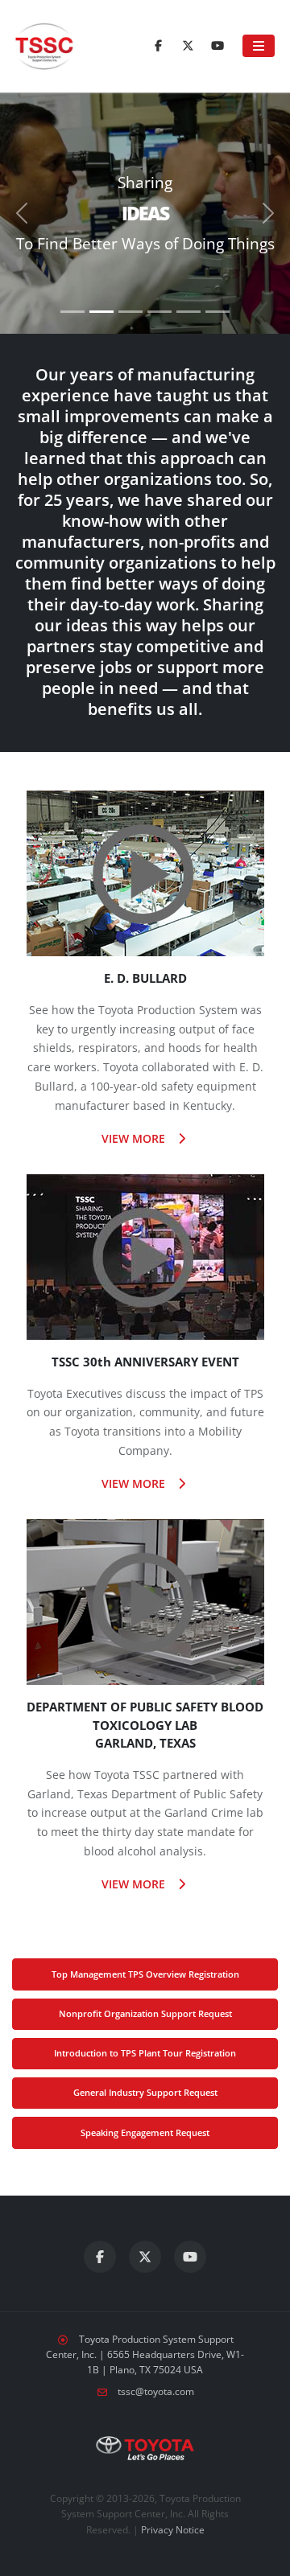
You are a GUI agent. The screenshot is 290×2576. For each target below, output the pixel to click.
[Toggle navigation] (259, 46)
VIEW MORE (135, 1138)
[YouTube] (217, 46)
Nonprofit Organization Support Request (145, 2013)
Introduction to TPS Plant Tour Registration (145, 2053)
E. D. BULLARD (145, 978)
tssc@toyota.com (156, 2391)
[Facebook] (158, 46)
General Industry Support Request (145, 2092)
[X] (188, 46)
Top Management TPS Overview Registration (145, 1974)
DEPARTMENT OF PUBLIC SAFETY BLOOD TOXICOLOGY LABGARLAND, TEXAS (145, 1725)
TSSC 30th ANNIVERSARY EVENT (145, 1362)
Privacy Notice (173, 2530)
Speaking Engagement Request (145, 2132)
